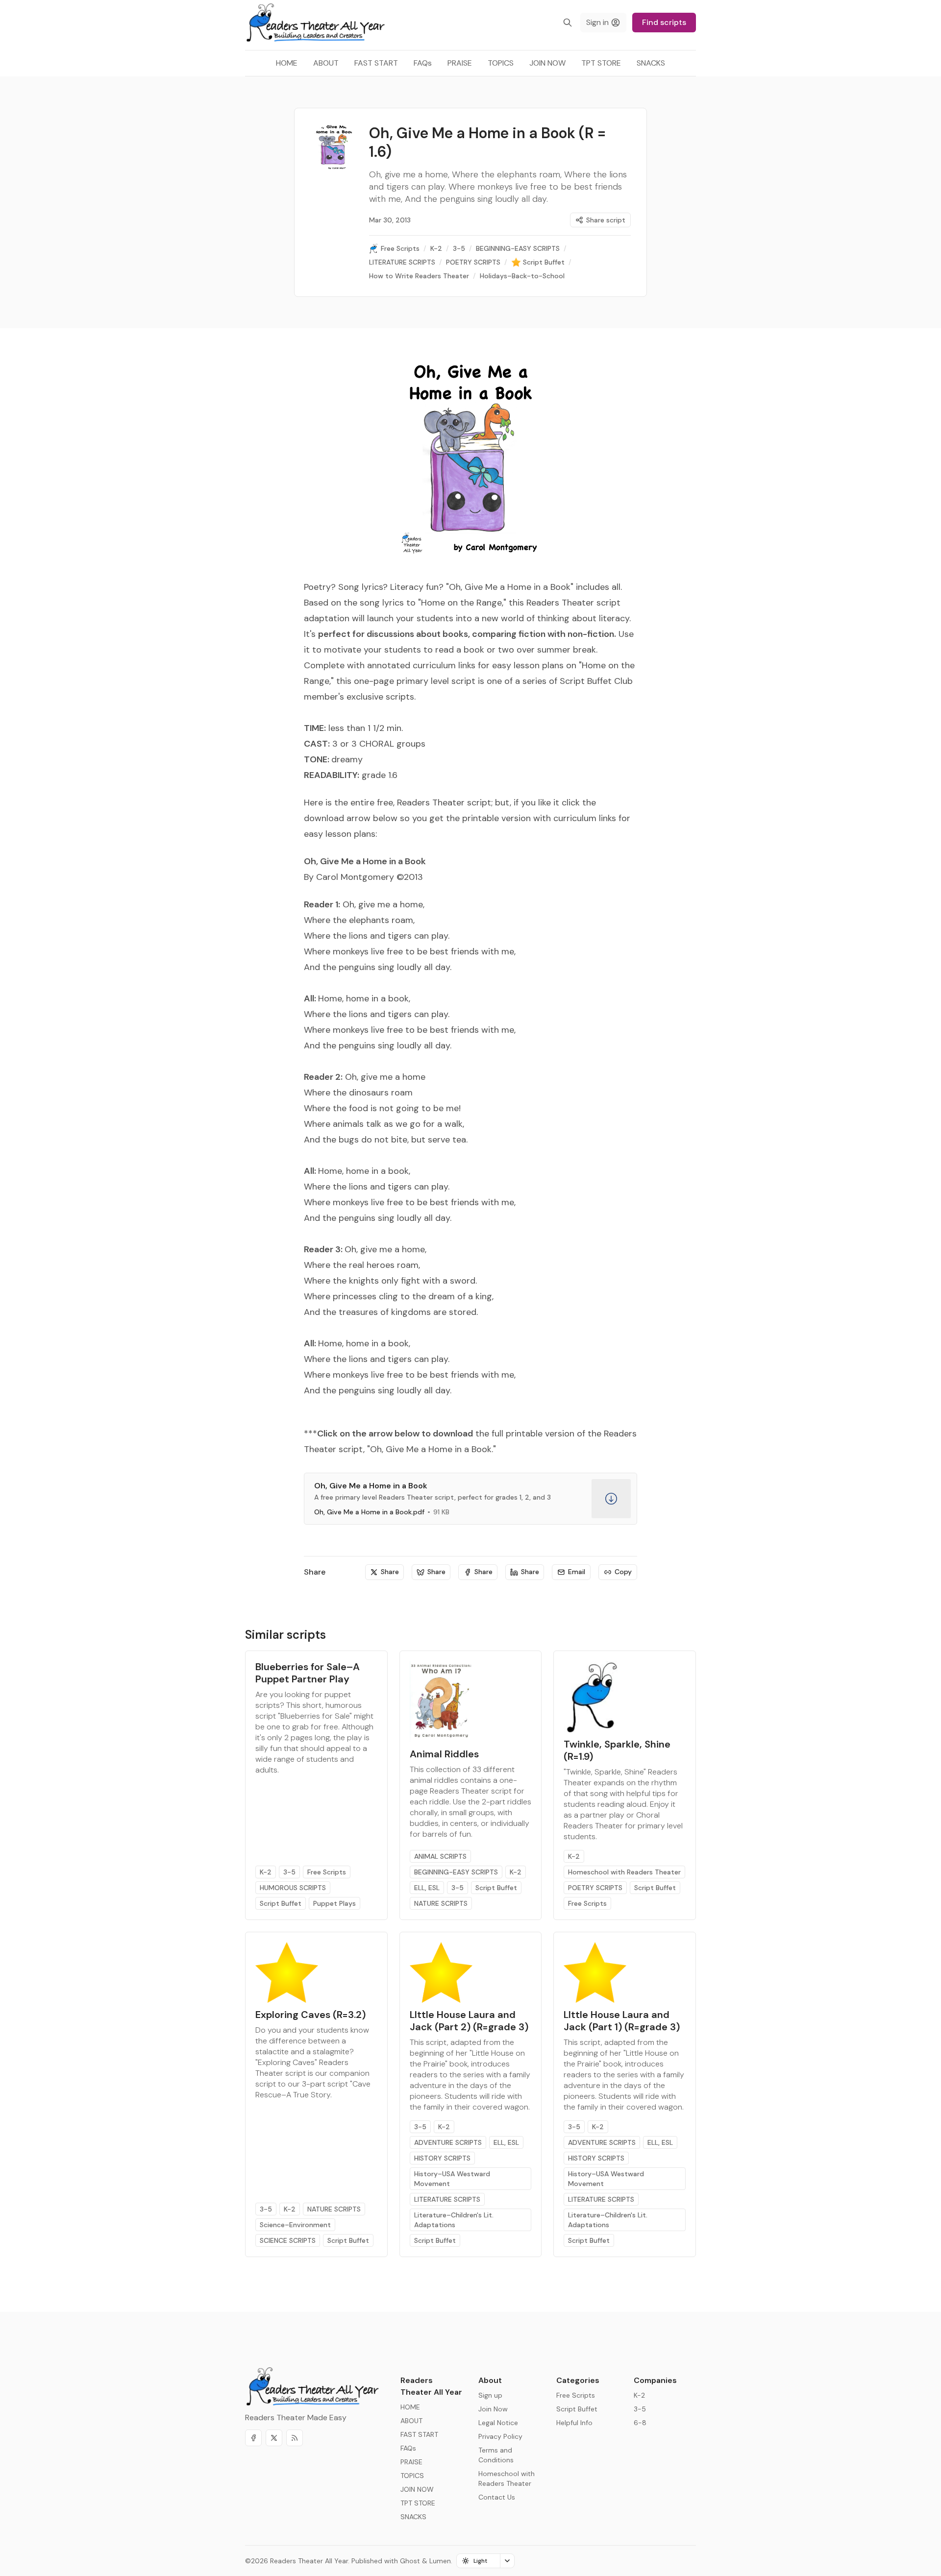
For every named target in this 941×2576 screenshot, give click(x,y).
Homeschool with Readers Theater (624, 1872)
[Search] (568, 23)
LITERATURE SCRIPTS (447, 2199)
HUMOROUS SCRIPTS (293, 1888)
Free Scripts (327, 1872)
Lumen (440, 2561)
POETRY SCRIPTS (595, 1888)
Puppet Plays (334, 1903)
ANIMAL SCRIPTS (440, 1856)
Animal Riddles (444, 1754)
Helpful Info (574, 2423)
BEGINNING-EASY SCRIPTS (456, 1872)
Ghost (410, 2561)
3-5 (289, 1872)
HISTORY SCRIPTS (442, 2158)
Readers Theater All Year (309, 2561)
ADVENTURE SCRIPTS (448, 2142)
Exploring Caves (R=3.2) (310, 2015)
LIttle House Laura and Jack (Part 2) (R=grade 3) (469, 2021)
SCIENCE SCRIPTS (288, 2240)
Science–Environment (295, 2225)
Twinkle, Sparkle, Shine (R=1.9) (617, 1750)
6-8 (640, 2423)
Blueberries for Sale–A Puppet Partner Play (308, 1673)
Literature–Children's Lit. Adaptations (454, 2220)
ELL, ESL (427, 1888)
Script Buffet (281, 1903)
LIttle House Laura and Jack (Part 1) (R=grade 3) (622, 2021)
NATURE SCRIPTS (441, 1903)
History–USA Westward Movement (452, 2179)
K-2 (266, 1872)
